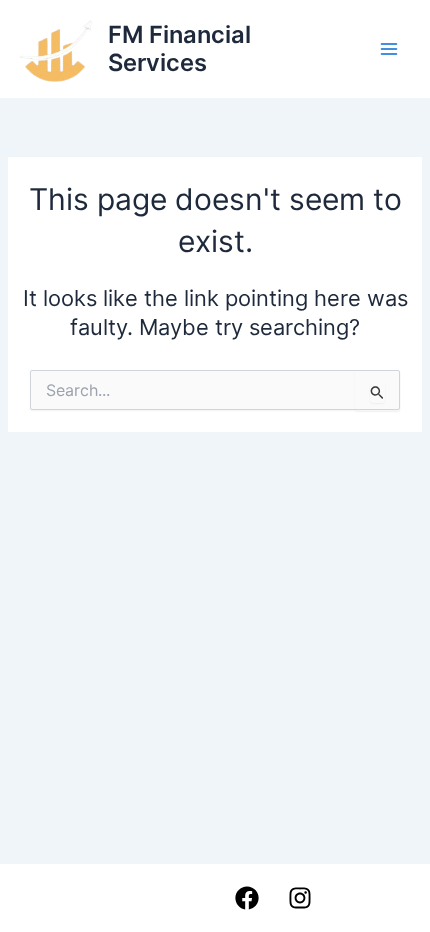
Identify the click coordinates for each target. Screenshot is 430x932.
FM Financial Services (179, 48)
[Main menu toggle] (389, 49)
